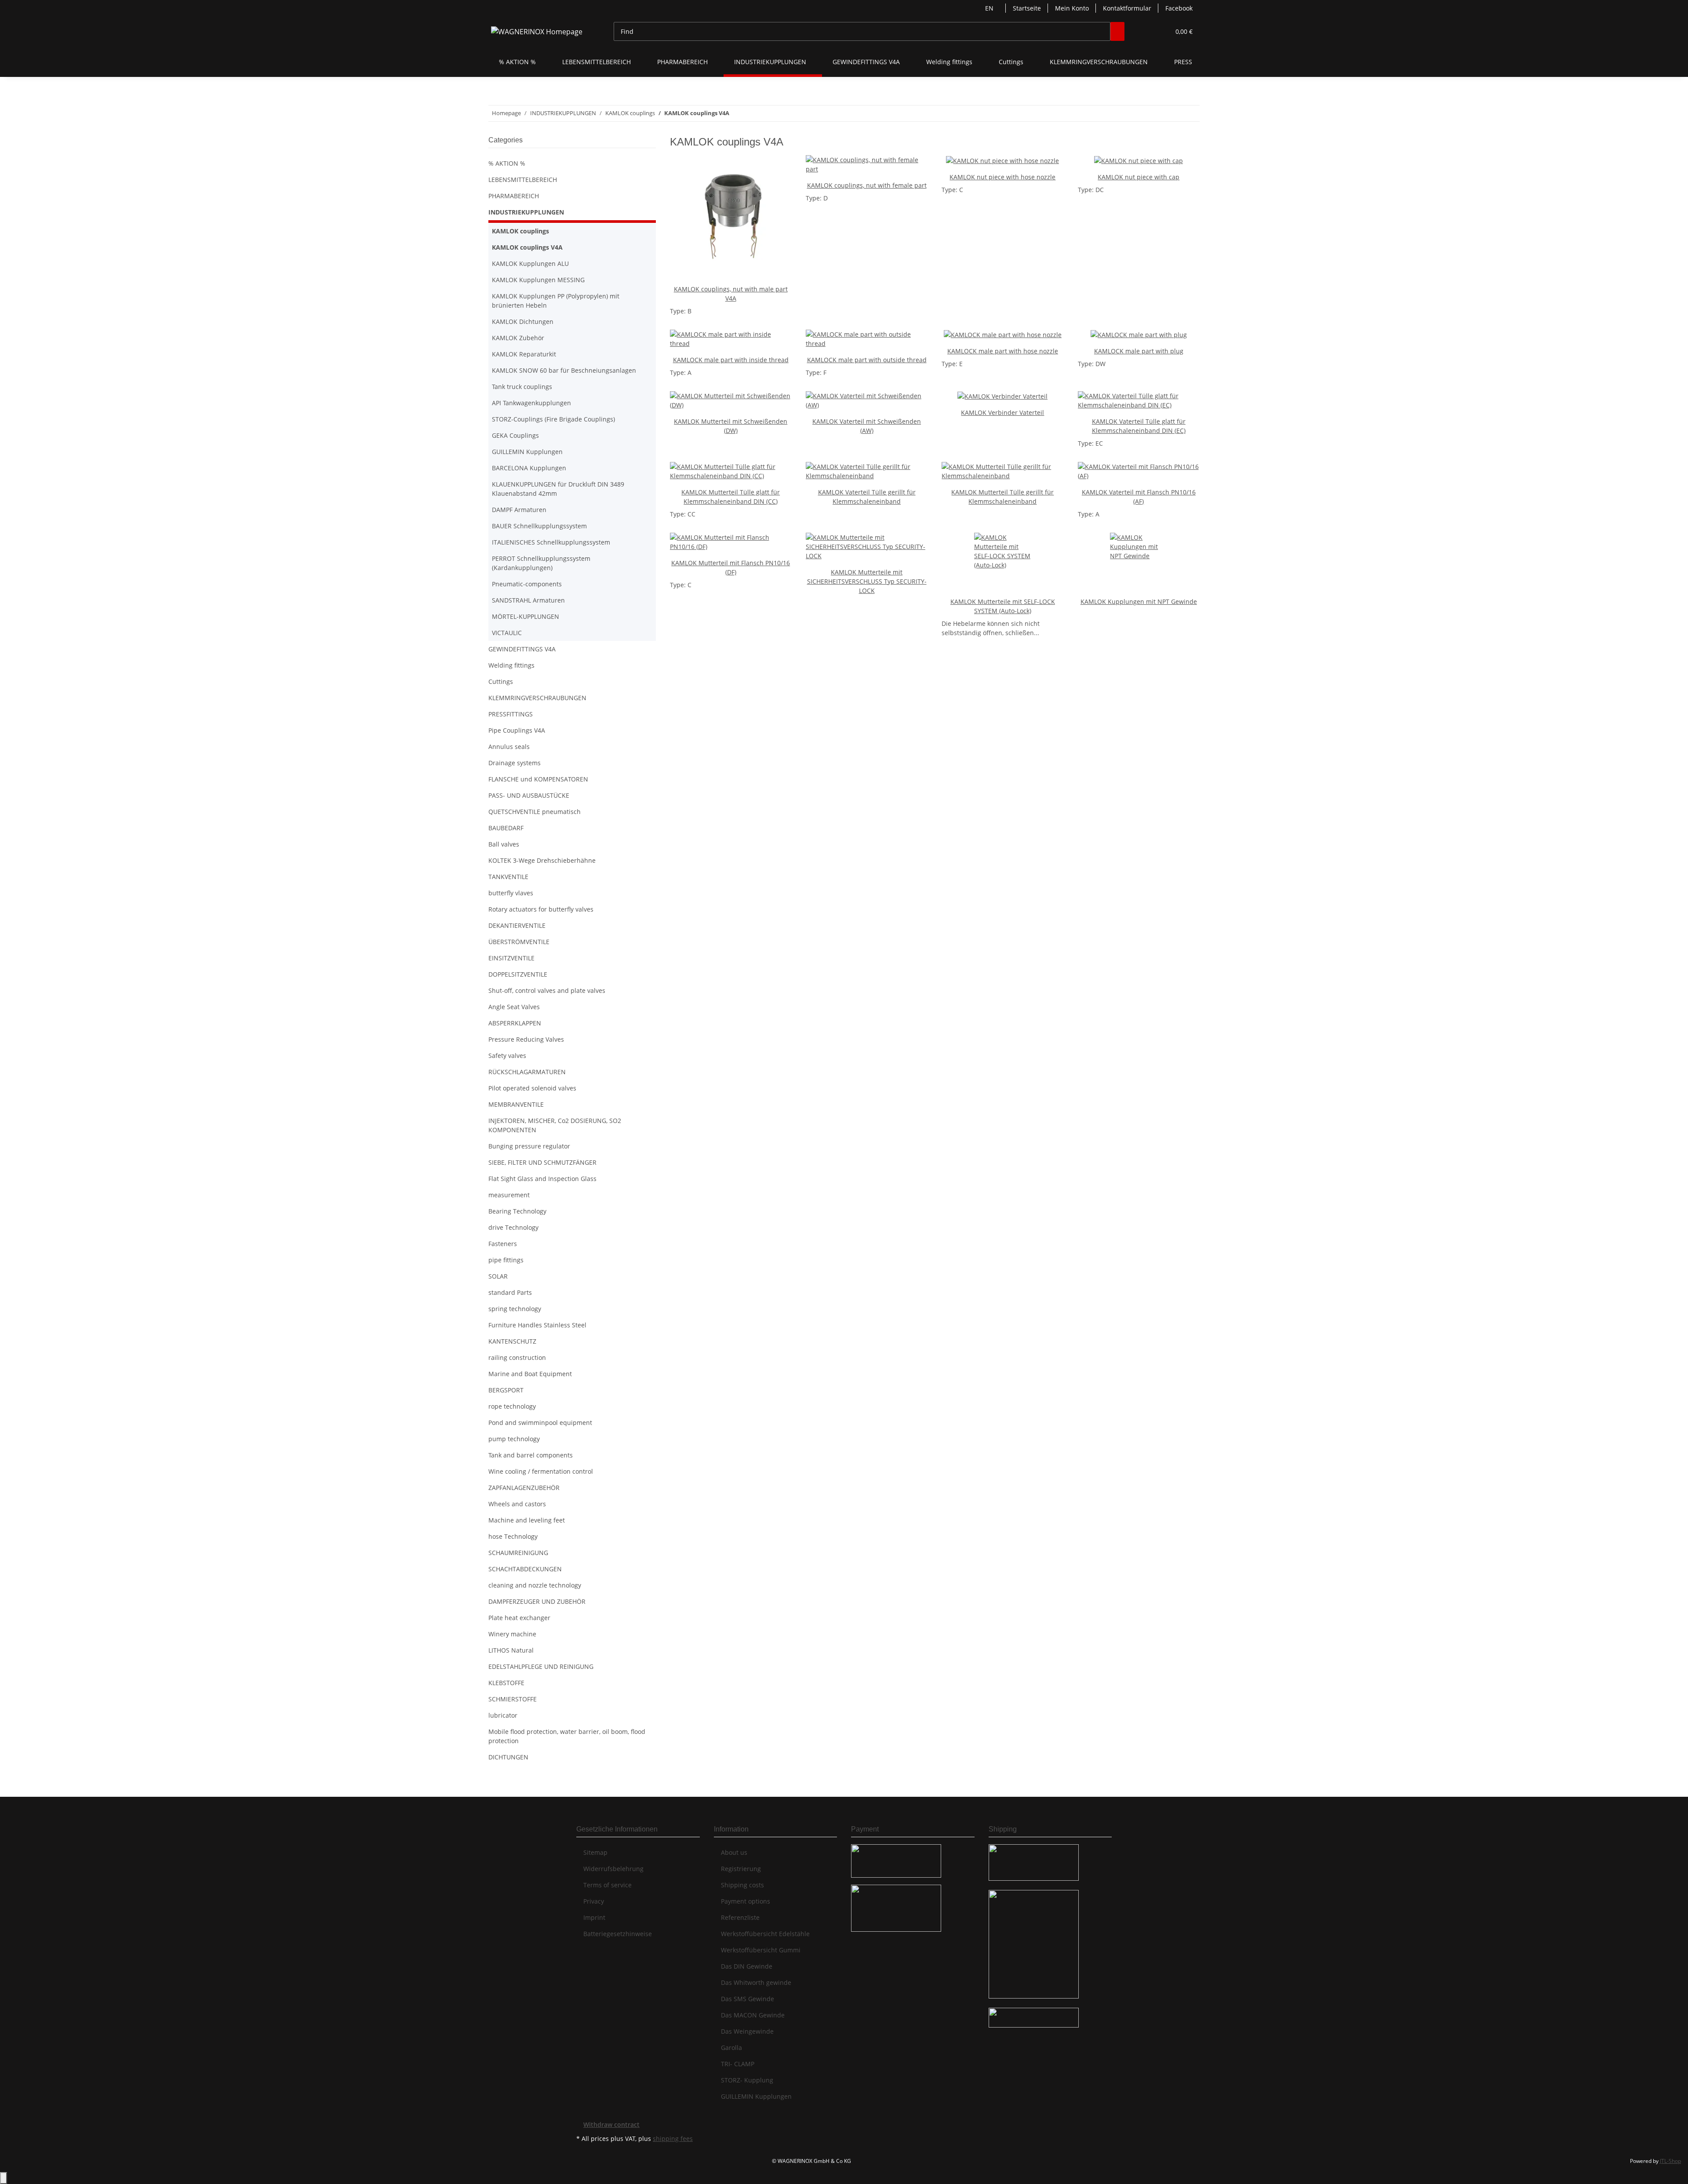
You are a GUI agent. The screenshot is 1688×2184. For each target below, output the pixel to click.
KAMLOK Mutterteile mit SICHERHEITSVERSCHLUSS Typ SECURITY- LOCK (867, 581)
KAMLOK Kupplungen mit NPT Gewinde (1139, 601)
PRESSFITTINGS (511, 714)
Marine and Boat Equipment (530, 1374)
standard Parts (510, 1292)
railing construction (517, 1357)
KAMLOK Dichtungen (523, 322)
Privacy (594, 1901)
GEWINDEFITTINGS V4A (522, 649)
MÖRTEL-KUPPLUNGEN (526, 616)
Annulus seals (509, 747)
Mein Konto (1072, 8)
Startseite (1027, 8)
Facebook (1179, 8)
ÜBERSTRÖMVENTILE (519, 942)
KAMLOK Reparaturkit (524, 354)
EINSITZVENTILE (511, 958)
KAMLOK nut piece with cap (1139, 177)
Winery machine (512, 1634)
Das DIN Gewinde (747, 1966)
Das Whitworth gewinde (756, 1982)
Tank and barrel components (531, 1455)
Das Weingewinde (747, 2031)
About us (734, 1852)
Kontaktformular (1127, 8)
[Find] (1117, 31)
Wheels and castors (517, 1504)
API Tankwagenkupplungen (531, 403)
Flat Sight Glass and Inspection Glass (542, 1179)
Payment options (746, 1901)
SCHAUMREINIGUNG (518, 1553)
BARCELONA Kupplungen (529, 468)
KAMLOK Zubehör (518, 338)
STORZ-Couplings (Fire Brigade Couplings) (553, 419)
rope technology (512, 1406)
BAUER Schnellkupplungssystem (539, 526)
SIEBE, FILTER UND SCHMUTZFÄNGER (542, 1162)
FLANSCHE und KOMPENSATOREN (538, 779)
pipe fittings (506, 1260)
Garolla (731, 2048)
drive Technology (513, 1227)
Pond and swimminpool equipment (540, 1423)
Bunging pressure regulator (529, 1146)
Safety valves (507, 1056)
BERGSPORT (506, 1390)
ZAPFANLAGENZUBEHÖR (524, 1488)
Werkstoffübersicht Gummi (761, 1950)
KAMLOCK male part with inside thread (731, 360)
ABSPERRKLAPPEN (515, 1023)
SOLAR (498, 1276)
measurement (509, 1195)
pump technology (514, 1439)
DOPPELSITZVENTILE (518, 974)
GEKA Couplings (515, 435)
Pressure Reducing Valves (526, 1039)
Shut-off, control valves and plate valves (547, 990)
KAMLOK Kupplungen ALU (530, 263)
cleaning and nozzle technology (535, 1585)
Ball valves (504, 844)
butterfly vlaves (511, 893)
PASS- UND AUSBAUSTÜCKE (529, 795)
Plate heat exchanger (519, 1618)
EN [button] (990, 8)
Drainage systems (515, 763)
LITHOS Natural (511, 1650)
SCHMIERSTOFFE (513, 1699)
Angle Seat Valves (514, 1007)
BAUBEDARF (506, 828)
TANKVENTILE (508, 877)
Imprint (594, 1917)
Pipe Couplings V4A (517, 730)
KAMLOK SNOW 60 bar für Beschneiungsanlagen (564, 370)
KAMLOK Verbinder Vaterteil (1002, 412)
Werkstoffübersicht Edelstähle (765, 1934)
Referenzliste (740, 1917)
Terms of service (608, 1885)
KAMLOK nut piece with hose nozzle (1002, 177)
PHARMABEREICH (514, 196)
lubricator (503, 1715)
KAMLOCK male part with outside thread (867, 360)
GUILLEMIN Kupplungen (527, 452)
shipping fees (673, 2139)
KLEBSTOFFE (506, 1683)
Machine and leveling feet (527, 1520)
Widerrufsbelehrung (613, 1869)
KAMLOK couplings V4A (527, 247)
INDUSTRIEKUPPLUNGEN (526, 212)
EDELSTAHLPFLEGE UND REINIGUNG (541, 1666)
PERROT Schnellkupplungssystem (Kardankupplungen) (541, 563)
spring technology (515, 1309)
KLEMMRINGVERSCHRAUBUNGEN (537, 698)
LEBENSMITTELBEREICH (523, 180)
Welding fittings (511, 665)
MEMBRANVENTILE (516, 1104)
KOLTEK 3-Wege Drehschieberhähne (542, 860)
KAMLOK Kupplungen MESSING (538, 280)
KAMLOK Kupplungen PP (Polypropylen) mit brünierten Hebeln (556, 301)
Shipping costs (742, 1885)
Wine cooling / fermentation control (541, 1471)
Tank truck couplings (522, 387)
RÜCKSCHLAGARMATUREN (527, 1072)
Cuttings (501, 681)
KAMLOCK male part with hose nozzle (1003, 351)
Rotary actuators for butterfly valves (541, 909)
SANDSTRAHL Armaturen (528, 600)
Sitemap (595, 1852)
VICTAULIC (507, 633)
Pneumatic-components (527, 584)
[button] (1146, 31)
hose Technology (513, 1536)
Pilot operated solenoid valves (532, 1088)
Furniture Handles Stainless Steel (537, 1325)
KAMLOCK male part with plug (1139, 351)
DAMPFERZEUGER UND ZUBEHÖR (537, 1601)
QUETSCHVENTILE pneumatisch (535, 812)
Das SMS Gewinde (748, 1999)
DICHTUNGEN (508, 1757)
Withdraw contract (611, 2124)
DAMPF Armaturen (519, 510)
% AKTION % (507, 163)
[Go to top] (4, 2178)
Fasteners (503, 1244)
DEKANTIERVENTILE (517, 925)
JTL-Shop (1670, 2161)
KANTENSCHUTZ (512, 1341)
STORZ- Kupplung (747, 2080)
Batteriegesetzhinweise (618, 1934)
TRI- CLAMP (738, 2064)
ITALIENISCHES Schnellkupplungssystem (551, 542)
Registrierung (741, 1869)
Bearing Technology (517, 1211)
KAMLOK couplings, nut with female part (867, 185)
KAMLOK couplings (520, 231)
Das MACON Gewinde (753, 2015)
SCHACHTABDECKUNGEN (525, 1569)
